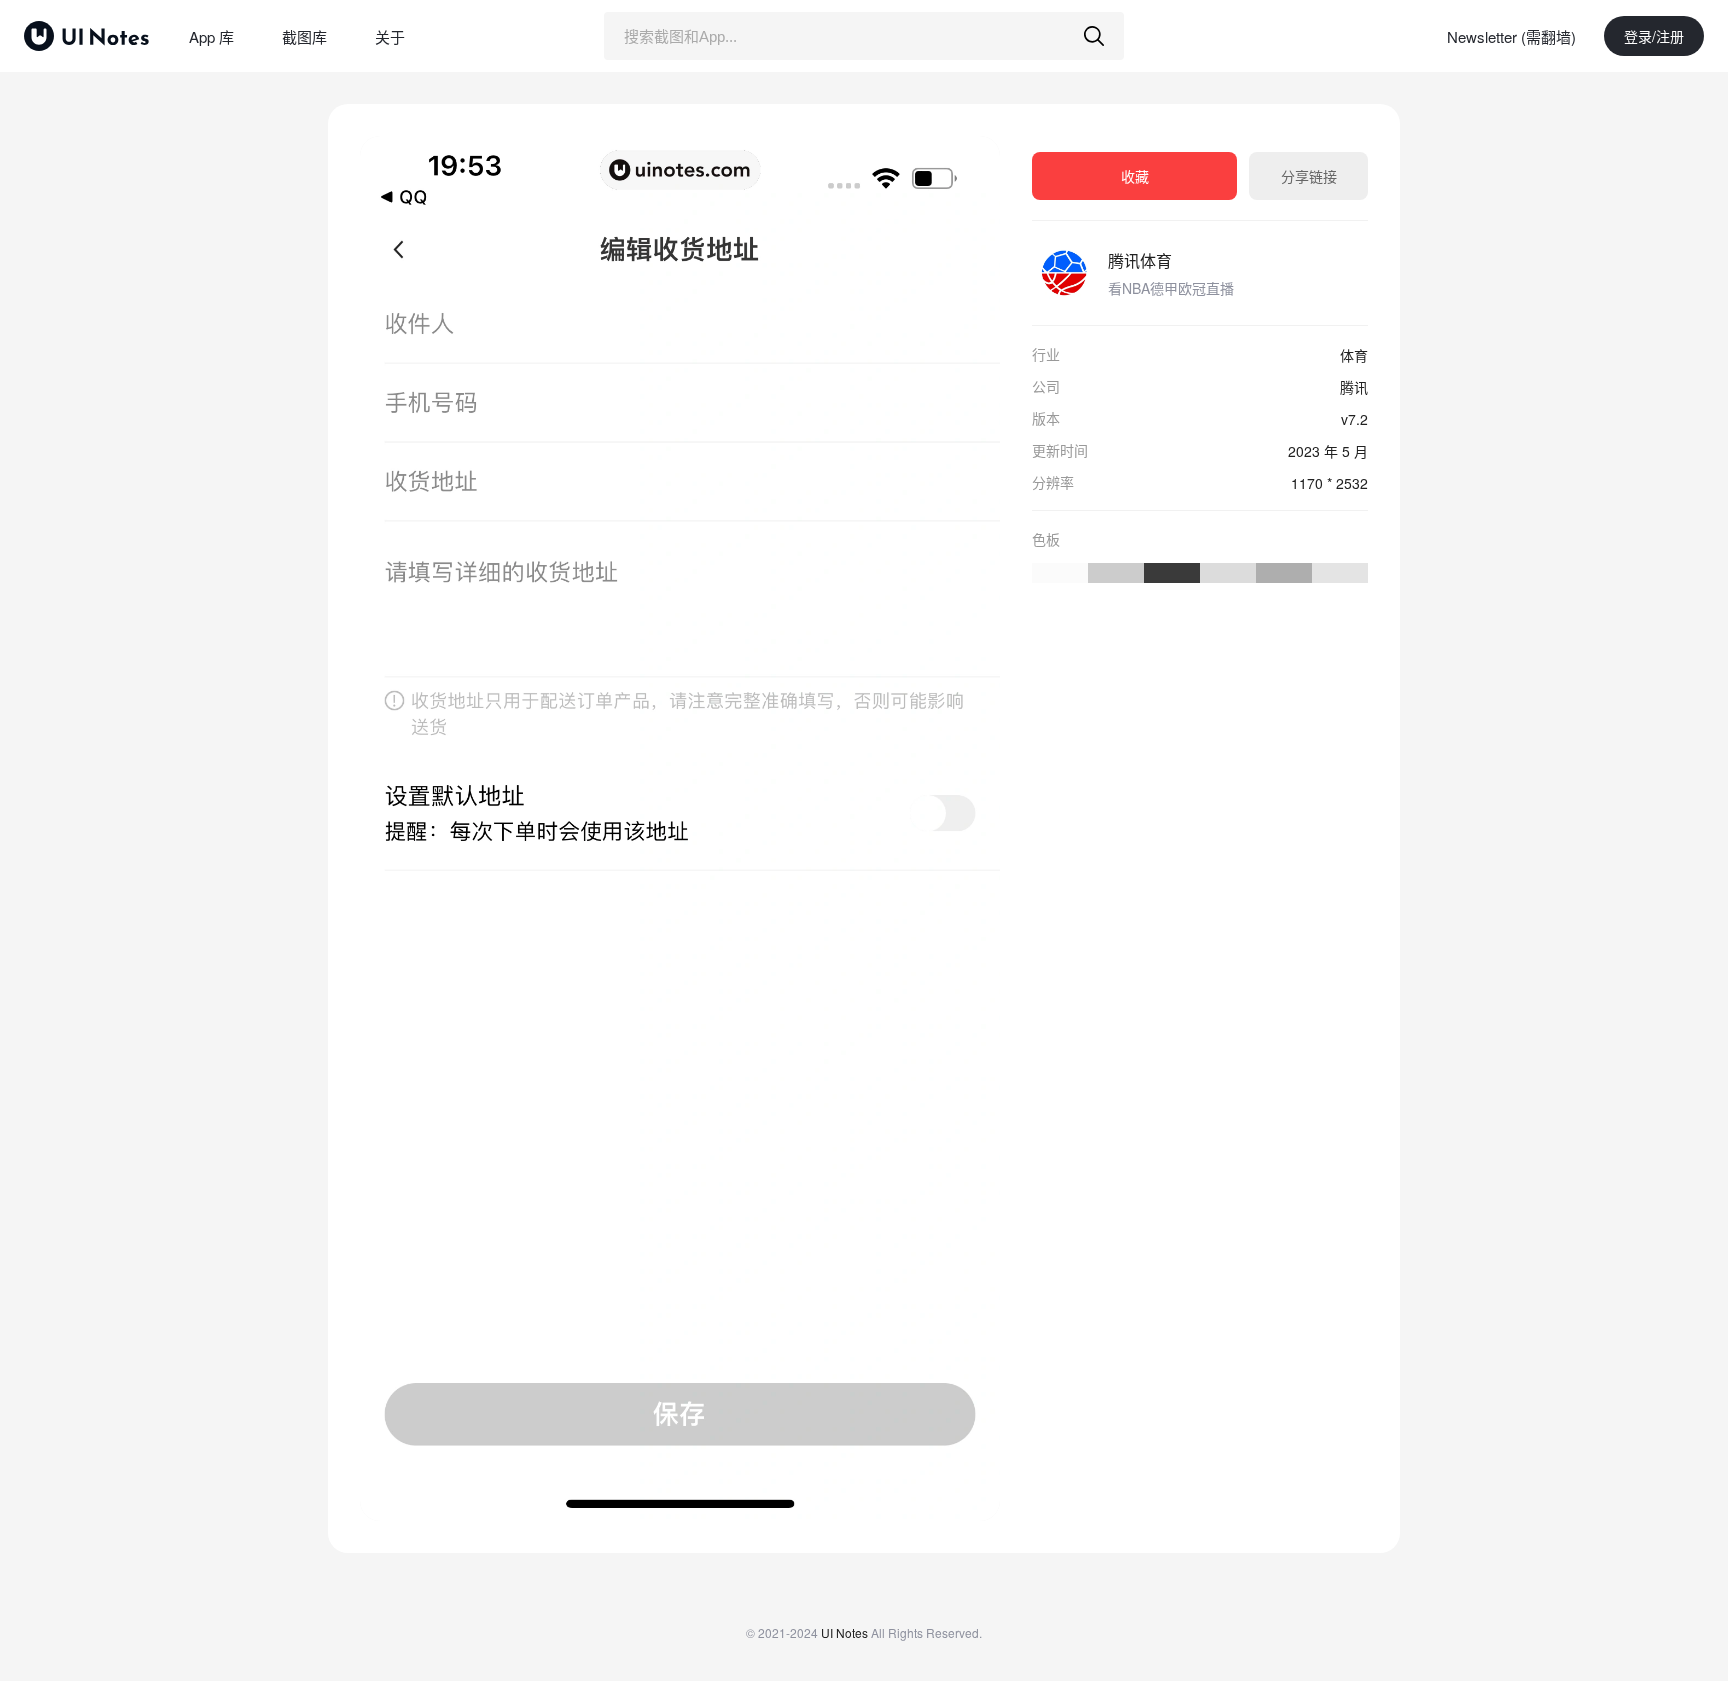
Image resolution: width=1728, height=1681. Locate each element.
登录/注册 (1654, 36)
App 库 (211, 36)
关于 (390, 36)
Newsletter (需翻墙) (1511, 36)
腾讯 (1354, 387)
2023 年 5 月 (1328, 451)
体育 (1354, 355)
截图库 (304, 36)
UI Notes (844, 1632)
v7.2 (1354, 419)
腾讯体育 (1140, 260)
